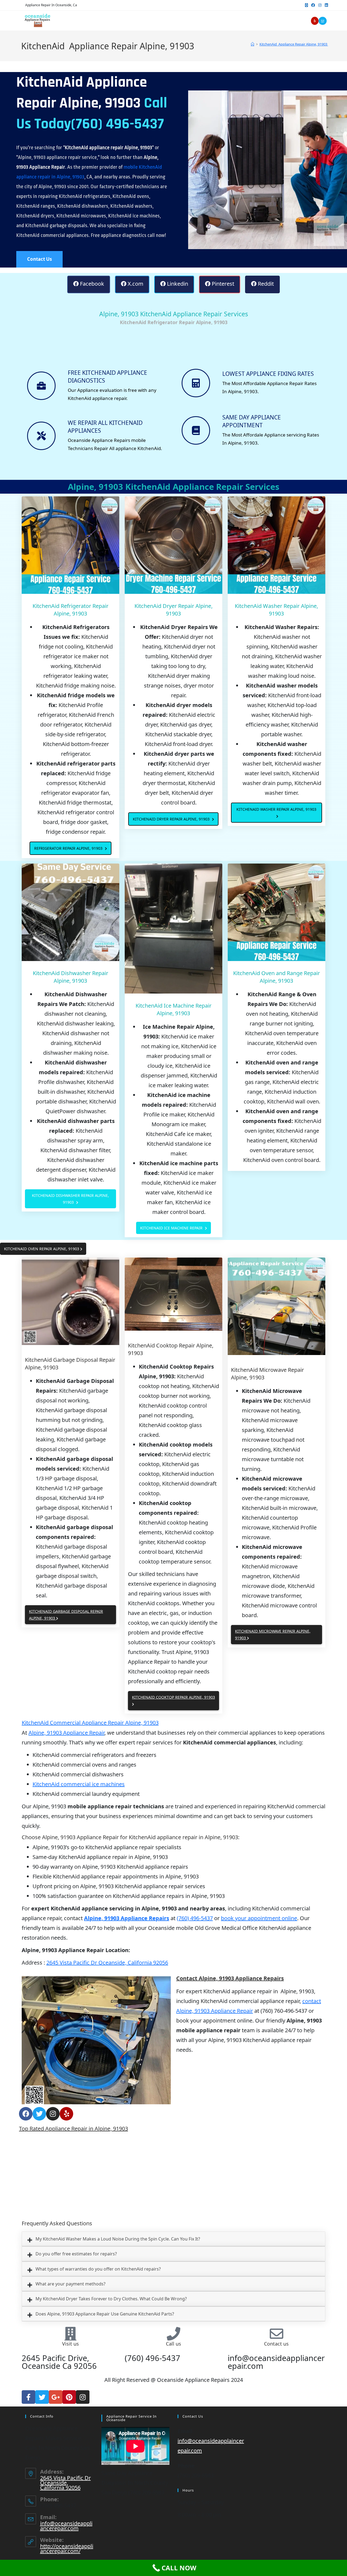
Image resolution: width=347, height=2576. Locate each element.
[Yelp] (66, 2114)
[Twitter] (39, 2114)
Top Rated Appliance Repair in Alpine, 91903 (73, 2129)
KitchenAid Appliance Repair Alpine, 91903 (294, 44)
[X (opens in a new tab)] (306, 5)
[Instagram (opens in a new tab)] (320, 5)
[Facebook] (26, 2114)
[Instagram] (53, 2114)
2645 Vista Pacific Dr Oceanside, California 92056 (107, 1963)
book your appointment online (259, 1918)
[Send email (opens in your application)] (323, 21)
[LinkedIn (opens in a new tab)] (326, 5)
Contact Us (39, 259)
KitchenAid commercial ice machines (79, 1784)
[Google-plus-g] (56, 2397)
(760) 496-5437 (195, 1918)
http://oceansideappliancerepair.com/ (67, 2549)
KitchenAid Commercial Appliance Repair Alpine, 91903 (90, 1723)
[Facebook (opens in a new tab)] (313, 5)
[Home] (253, 44)
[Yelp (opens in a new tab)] (315, 21)
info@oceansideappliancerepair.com (66, 2526)
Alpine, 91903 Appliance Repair (66, 1733)
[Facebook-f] (28, 2397)
